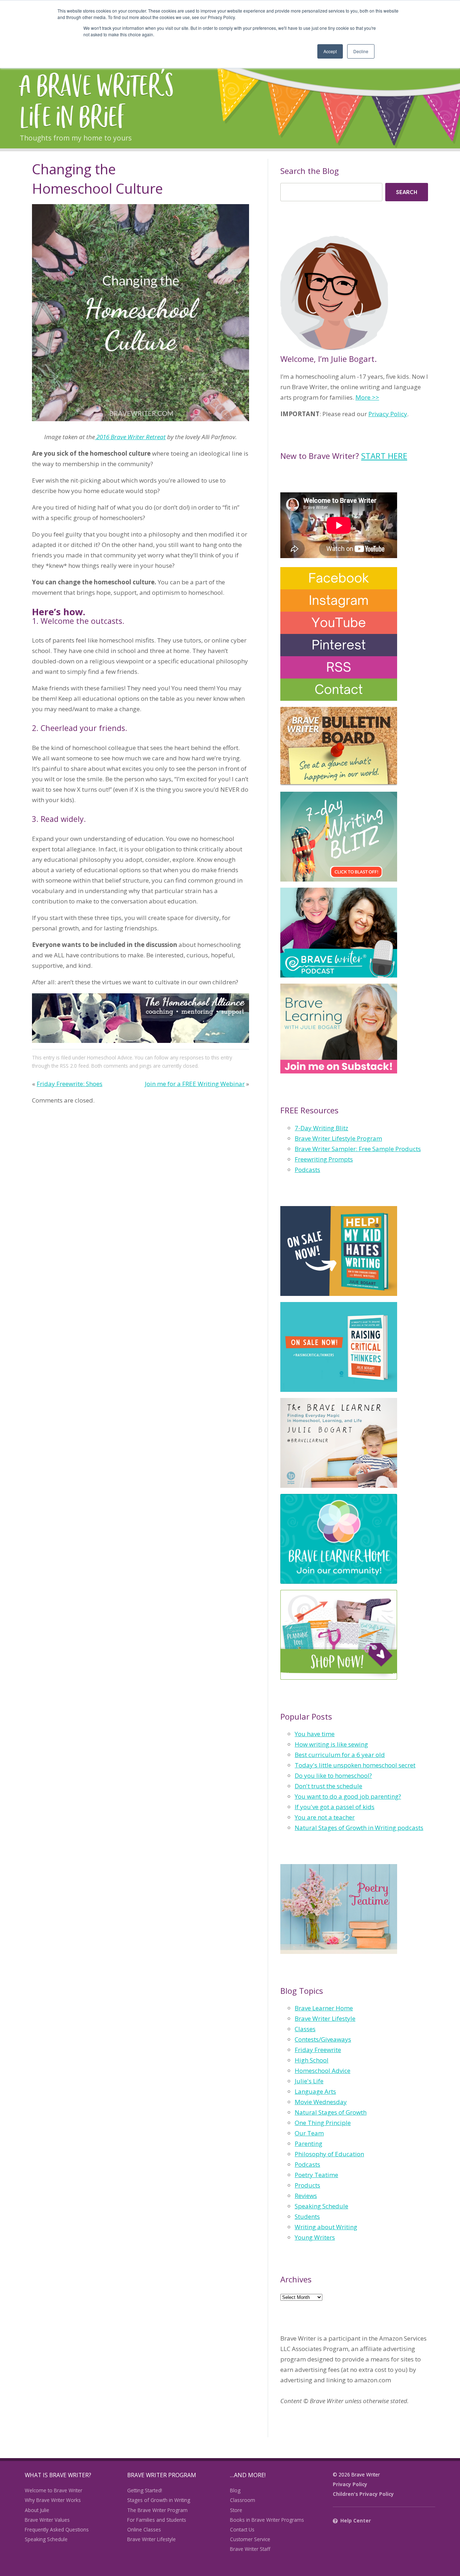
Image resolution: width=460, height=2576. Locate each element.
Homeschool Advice (110, 1057)
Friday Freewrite (318, 2050)
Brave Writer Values (47, 2520)
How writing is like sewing (331, 1744)
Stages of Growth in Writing (159, 2500)
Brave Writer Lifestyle (325, 2018)
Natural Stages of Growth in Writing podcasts (359, 1828)
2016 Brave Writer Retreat (130, 437)
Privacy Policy (388, 414)
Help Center (356, 2520)
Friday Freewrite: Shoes (70, 1084)
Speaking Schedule (321, 2206)
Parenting (309, 2143)
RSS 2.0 (68, 1066)
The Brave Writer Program (157, 2510)
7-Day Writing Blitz (321, 1128)
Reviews (306, 2196)
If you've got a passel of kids (335, 1807)
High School (312, 2060)
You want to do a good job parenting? (348, 1796)
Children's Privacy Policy (363, 2494)
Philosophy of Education (329, 2154)
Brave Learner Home (324, 2008)
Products (307, 2185)
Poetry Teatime (316, 2175)
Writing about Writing (326, 2227)
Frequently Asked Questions (57, 2529)
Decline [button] (361, 51)
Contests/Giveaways (323, 2039)
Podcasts (307, 1170)
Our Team (309, 2133)
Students (307, 2216)
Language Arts (315, 2091)
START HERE (384, 456)
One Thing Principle (323, 2123)
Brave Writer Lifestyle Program (338, 1138)
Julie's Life (309, 2081)
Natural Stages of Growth (331, 2112)
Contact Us (242, 2529)
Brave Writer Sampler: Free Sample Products (358, 1149)
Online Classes (144, 2529)
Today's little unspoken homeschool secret (355, 1765)
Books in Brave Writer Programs (267, 2520)
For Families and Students (157, 2520)
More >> (367, 397)
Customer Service (250, 2539)
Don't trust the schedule (328, 1786)
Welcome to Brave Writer (54, 2490)
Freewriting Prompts (324, 1159)
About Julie (37, 2510)
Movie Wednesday (321, 2102)
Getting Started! (145, 2490)
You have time (315, 1734)
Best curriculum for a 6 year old (340, 1755)
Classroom (243, 2500)
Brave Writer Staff (250, 2549)
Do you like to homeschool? (333, 1775)
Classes (305, 2029)
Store (236, 2510)
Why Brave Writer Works (53, 2500)
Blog (235, 2490)
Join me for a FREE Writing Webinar (195, 1084)
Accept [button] (330, 51)
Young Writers (315, 2237)
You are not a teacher (325, 1817)
